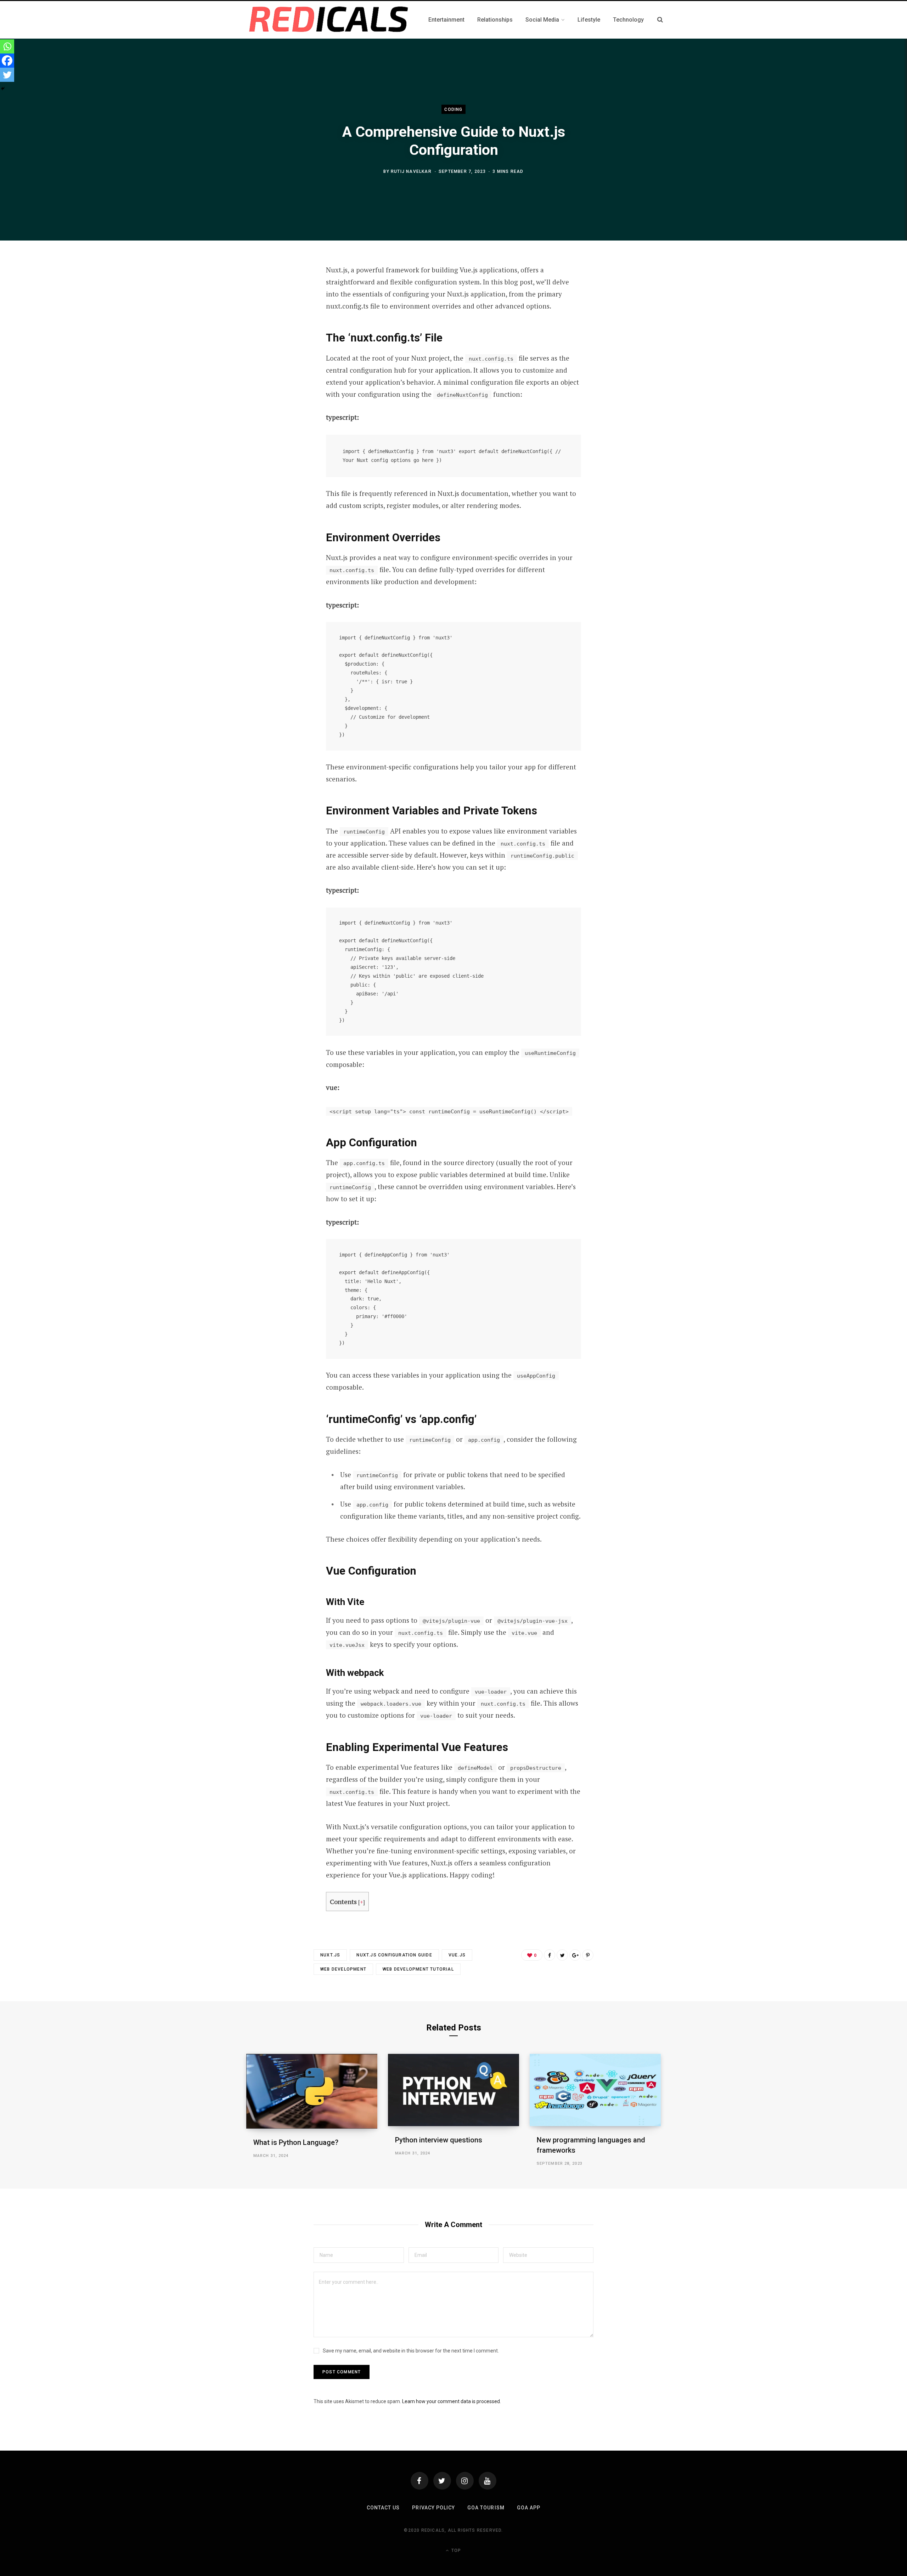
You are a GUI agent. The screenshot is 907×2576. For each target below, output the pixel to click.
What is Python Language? (296, 2142)
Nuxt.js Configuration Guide (394, 1955)
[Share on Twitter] (562, 1955)
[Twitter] (7, 75)
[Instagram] (465, 2481)
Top (455, 2550)
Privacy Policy (433, 2508)
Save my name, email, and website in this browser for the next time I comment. (411, 2351)
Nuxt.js (330, 1955)
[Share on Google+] (575, 1955)
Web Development (343, 1969)
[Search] (660, 20)
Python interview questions (439, 2140)
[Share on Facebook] (550, 1955)
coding (453, 109)
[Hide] (3, 89)
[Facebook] (7, 61)
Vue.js (457, 1955)
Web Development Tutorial (418, 1969)
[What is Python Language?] (312, 2091)
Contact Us (383, 2508)
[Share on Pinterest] (588, 1955)
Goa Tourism (486, 2508)
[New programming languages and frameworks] (595, 2090)
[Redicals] (329, 20)
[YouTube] (488, 2481)
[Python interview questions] (453, 2090)
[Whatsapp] (7, 46)
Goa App (529, 2508)
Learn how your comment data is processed (451, 2401)
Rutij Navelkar (411, 171)
